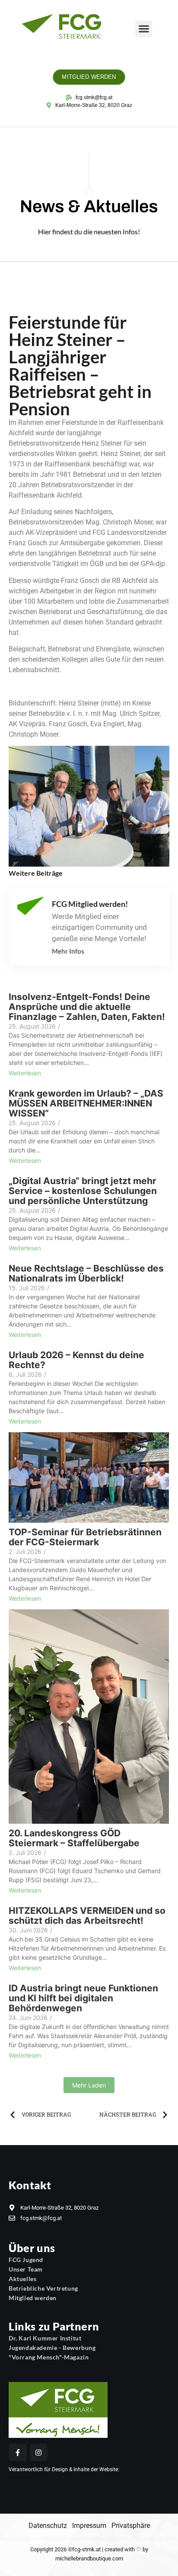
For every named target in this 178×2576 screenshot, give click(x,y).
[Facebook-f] (18, 2453)
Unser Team (26, 2269)
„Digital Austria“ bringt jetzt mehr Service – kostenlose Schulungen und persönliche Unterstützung (83, 1191)
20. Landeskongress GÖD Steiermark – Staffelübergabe (74, 1838)
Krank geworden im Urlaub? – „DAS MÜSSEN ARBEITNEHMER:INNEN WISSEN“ (86, 1103)
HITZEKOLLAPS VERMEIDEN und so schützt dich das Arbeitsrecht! (87, 1916)
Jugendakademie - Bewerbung (52, 2348)
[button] (144, 29)
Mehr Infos (68, 951)
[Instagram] (39, 2453)
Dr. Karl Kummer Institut (45, 2338)
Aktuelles (22, 2279)
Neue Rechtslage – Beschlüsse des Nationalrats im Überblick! (86, 1273)
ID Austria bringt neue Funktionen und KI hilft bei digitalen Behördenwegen (83, 1998)
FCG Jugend (26, 2260)
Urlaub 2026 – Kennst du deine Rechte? (76, 1360)
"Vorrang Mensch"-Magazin (49, 2357)
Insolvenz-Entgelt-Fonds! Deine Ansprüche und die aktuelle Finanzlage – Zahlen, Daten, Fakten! (87, 1007)
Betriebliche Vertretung (43, 2288)
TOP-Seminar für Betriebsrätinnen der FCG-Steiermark (85, 1537)
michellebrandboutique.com (89, 2558)
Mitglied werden (33, 2298)
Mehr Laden (89, 2085)
